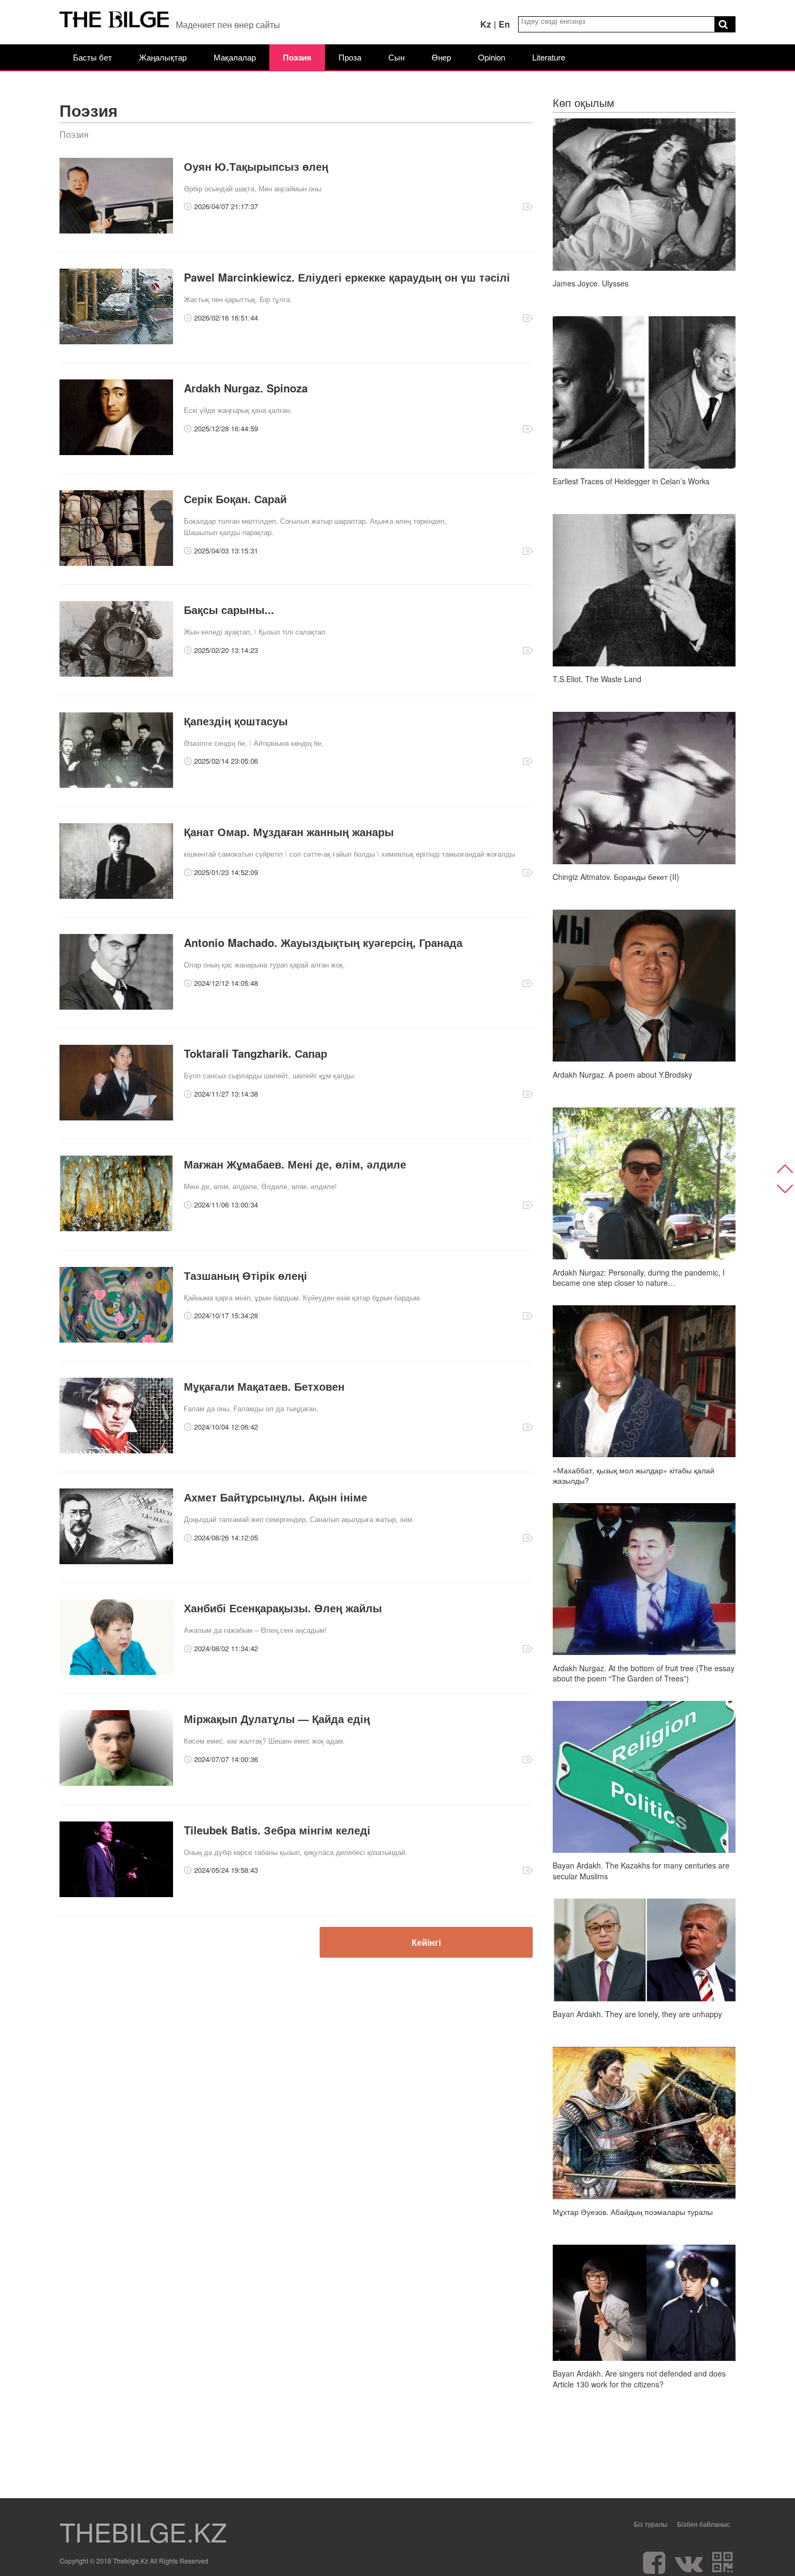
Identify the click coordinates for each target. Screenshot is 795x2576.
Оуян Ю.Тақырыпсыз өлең (256, 166)
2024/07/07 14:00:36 (226, 1759)
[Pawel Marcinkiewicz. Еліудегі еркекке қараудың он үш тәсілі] (116, 341)
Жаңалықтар (163, 57)
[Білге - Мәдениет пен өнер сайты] (114, 22)
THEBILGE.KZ (143, 2532)
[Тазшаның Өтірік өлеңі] (116, 1340)
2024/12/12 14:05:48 (226, 983)
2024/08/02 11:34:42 (226, 1648)
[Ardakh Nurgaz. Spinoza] (116, 452)
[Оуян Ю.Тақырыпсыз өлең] (116, 231)
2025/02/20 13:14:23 (226, 650)
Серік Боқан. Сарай (235, 499)
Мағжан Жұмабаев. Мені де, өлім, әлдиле (295, 1164)
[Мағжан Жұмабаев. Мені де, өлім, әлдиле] (116, 1228)
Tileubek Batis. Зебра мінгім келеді (277, 1830)
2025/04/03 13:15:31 (226, 550)
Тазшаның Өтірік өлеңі (246, 1275)
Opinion (492, 57)
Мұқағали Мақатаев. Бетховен (264, 1386)
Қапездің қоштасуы (236, 721)
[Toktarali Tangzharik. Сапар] (116, 1117)
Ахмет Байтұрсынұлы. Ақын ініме (276, 1497)
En (504, 24)
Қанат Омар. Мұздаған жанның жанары (289, 832)
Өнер (441, 57)
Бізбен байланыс (704, 2524)
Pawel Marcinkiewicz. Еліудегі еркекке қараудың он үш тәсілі (347, 277)
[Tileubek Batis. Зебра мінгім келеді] (116, 1894)
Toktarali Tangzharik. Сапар (256, 1053)
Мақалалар (235, 57)
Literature (549, 57)
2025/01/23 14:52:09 (226, 872)
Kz (486, 24)
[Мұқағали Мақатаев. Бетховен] (116, 1450)
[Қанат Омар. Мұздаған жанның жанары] (116, 896)
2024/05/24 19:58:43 (226, 1870)
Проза (350, 57)
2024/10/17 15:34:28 (226, 1315)
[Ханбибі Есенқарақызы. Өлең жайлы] (116, 1672)
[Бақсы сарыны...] (116, 674)
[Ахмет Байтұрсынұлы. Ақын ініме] (116, 1561)
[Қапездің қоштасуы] (116, 785)
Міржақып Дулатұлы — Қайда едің (277, 1719)
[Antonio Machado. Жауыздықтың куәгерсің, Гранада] (116, 1007)
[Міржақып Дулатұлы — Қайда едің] (116, 1783)
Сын (396, 57)
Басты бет (92, 57)
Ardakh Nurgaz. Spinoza (246, 388)
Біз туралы (651, 2524)
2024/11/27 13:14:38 (226, 1094)
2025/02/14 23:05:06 (226, 761)
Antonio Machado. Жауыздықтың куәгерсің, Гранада (323, 942)
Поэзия (297, 57)
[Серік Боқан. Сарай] (116, 563)
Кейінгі (426, 1942)
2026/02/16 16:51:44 (226, 318)
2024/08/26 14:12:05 (226, 1537)
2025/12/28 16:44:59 (226, 428)
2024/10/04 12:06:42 (226, 1427)
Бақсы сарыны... (229, 609)
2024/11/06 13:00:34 (226, 1204)
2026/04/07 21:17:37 (226, 206)
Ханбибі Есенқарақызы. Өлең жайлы (283, 1608)
